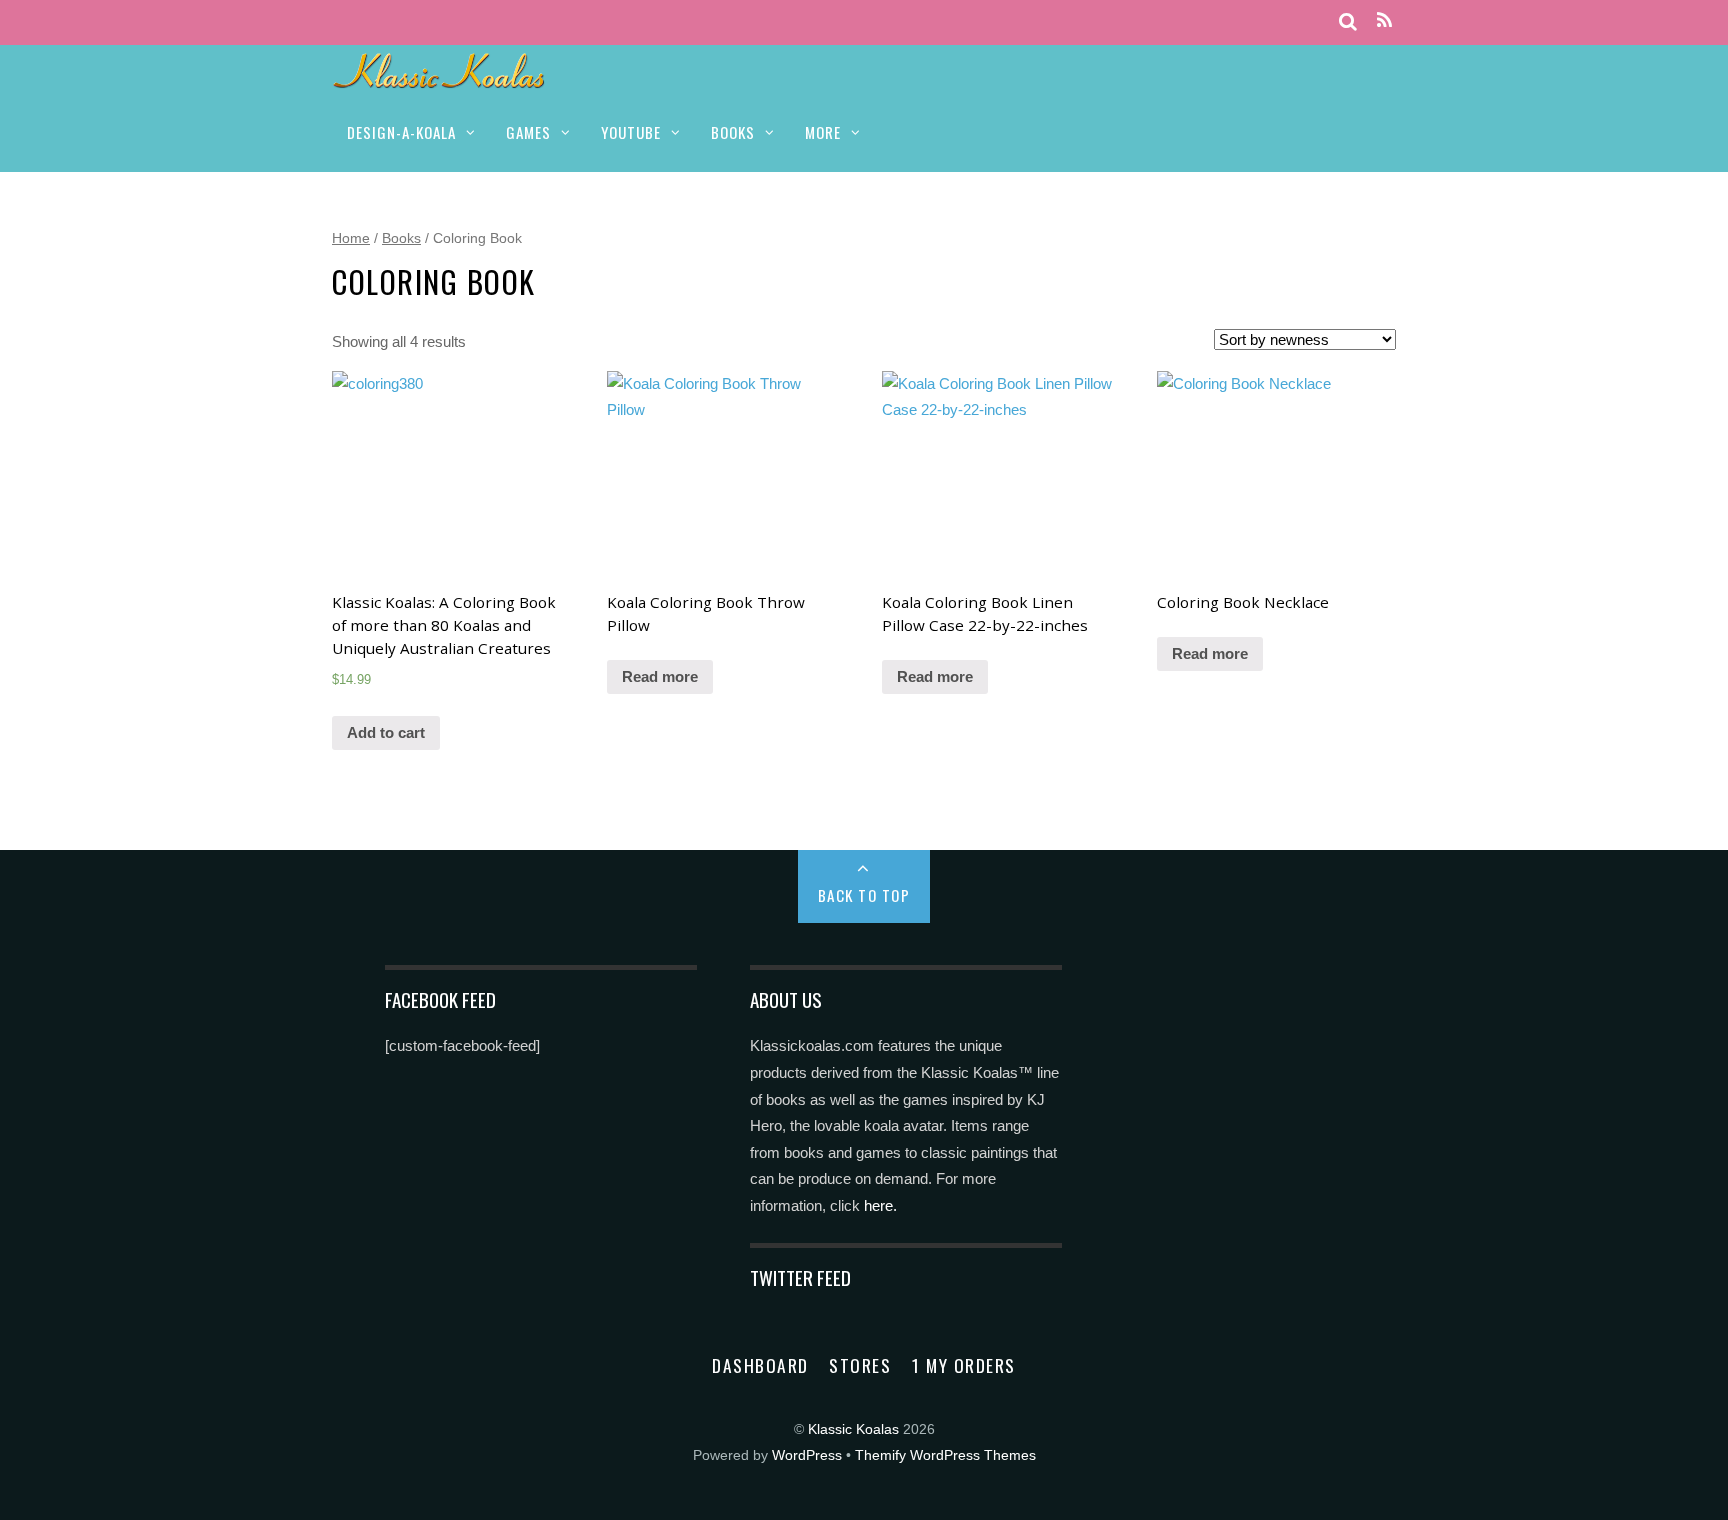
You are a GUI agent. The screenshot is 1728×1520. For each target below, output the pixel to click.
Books (401, 238)
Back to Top (864, 895)
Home (351, 238)
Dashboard (760, 1365)
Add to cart (386, 732)
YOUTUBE (631, 132)
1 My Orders (964, 1365)
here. (880, 1205)
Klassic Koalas (853, 1429)
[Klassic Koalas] (439, 77)
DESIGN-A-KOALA (401, 132)
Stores (860, 1365)
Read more (660, 676)
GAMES (528, 132)
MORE (823, 132)
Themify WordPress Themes (945, 1455)
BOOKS (733, 132)
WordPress (807, 1455)
